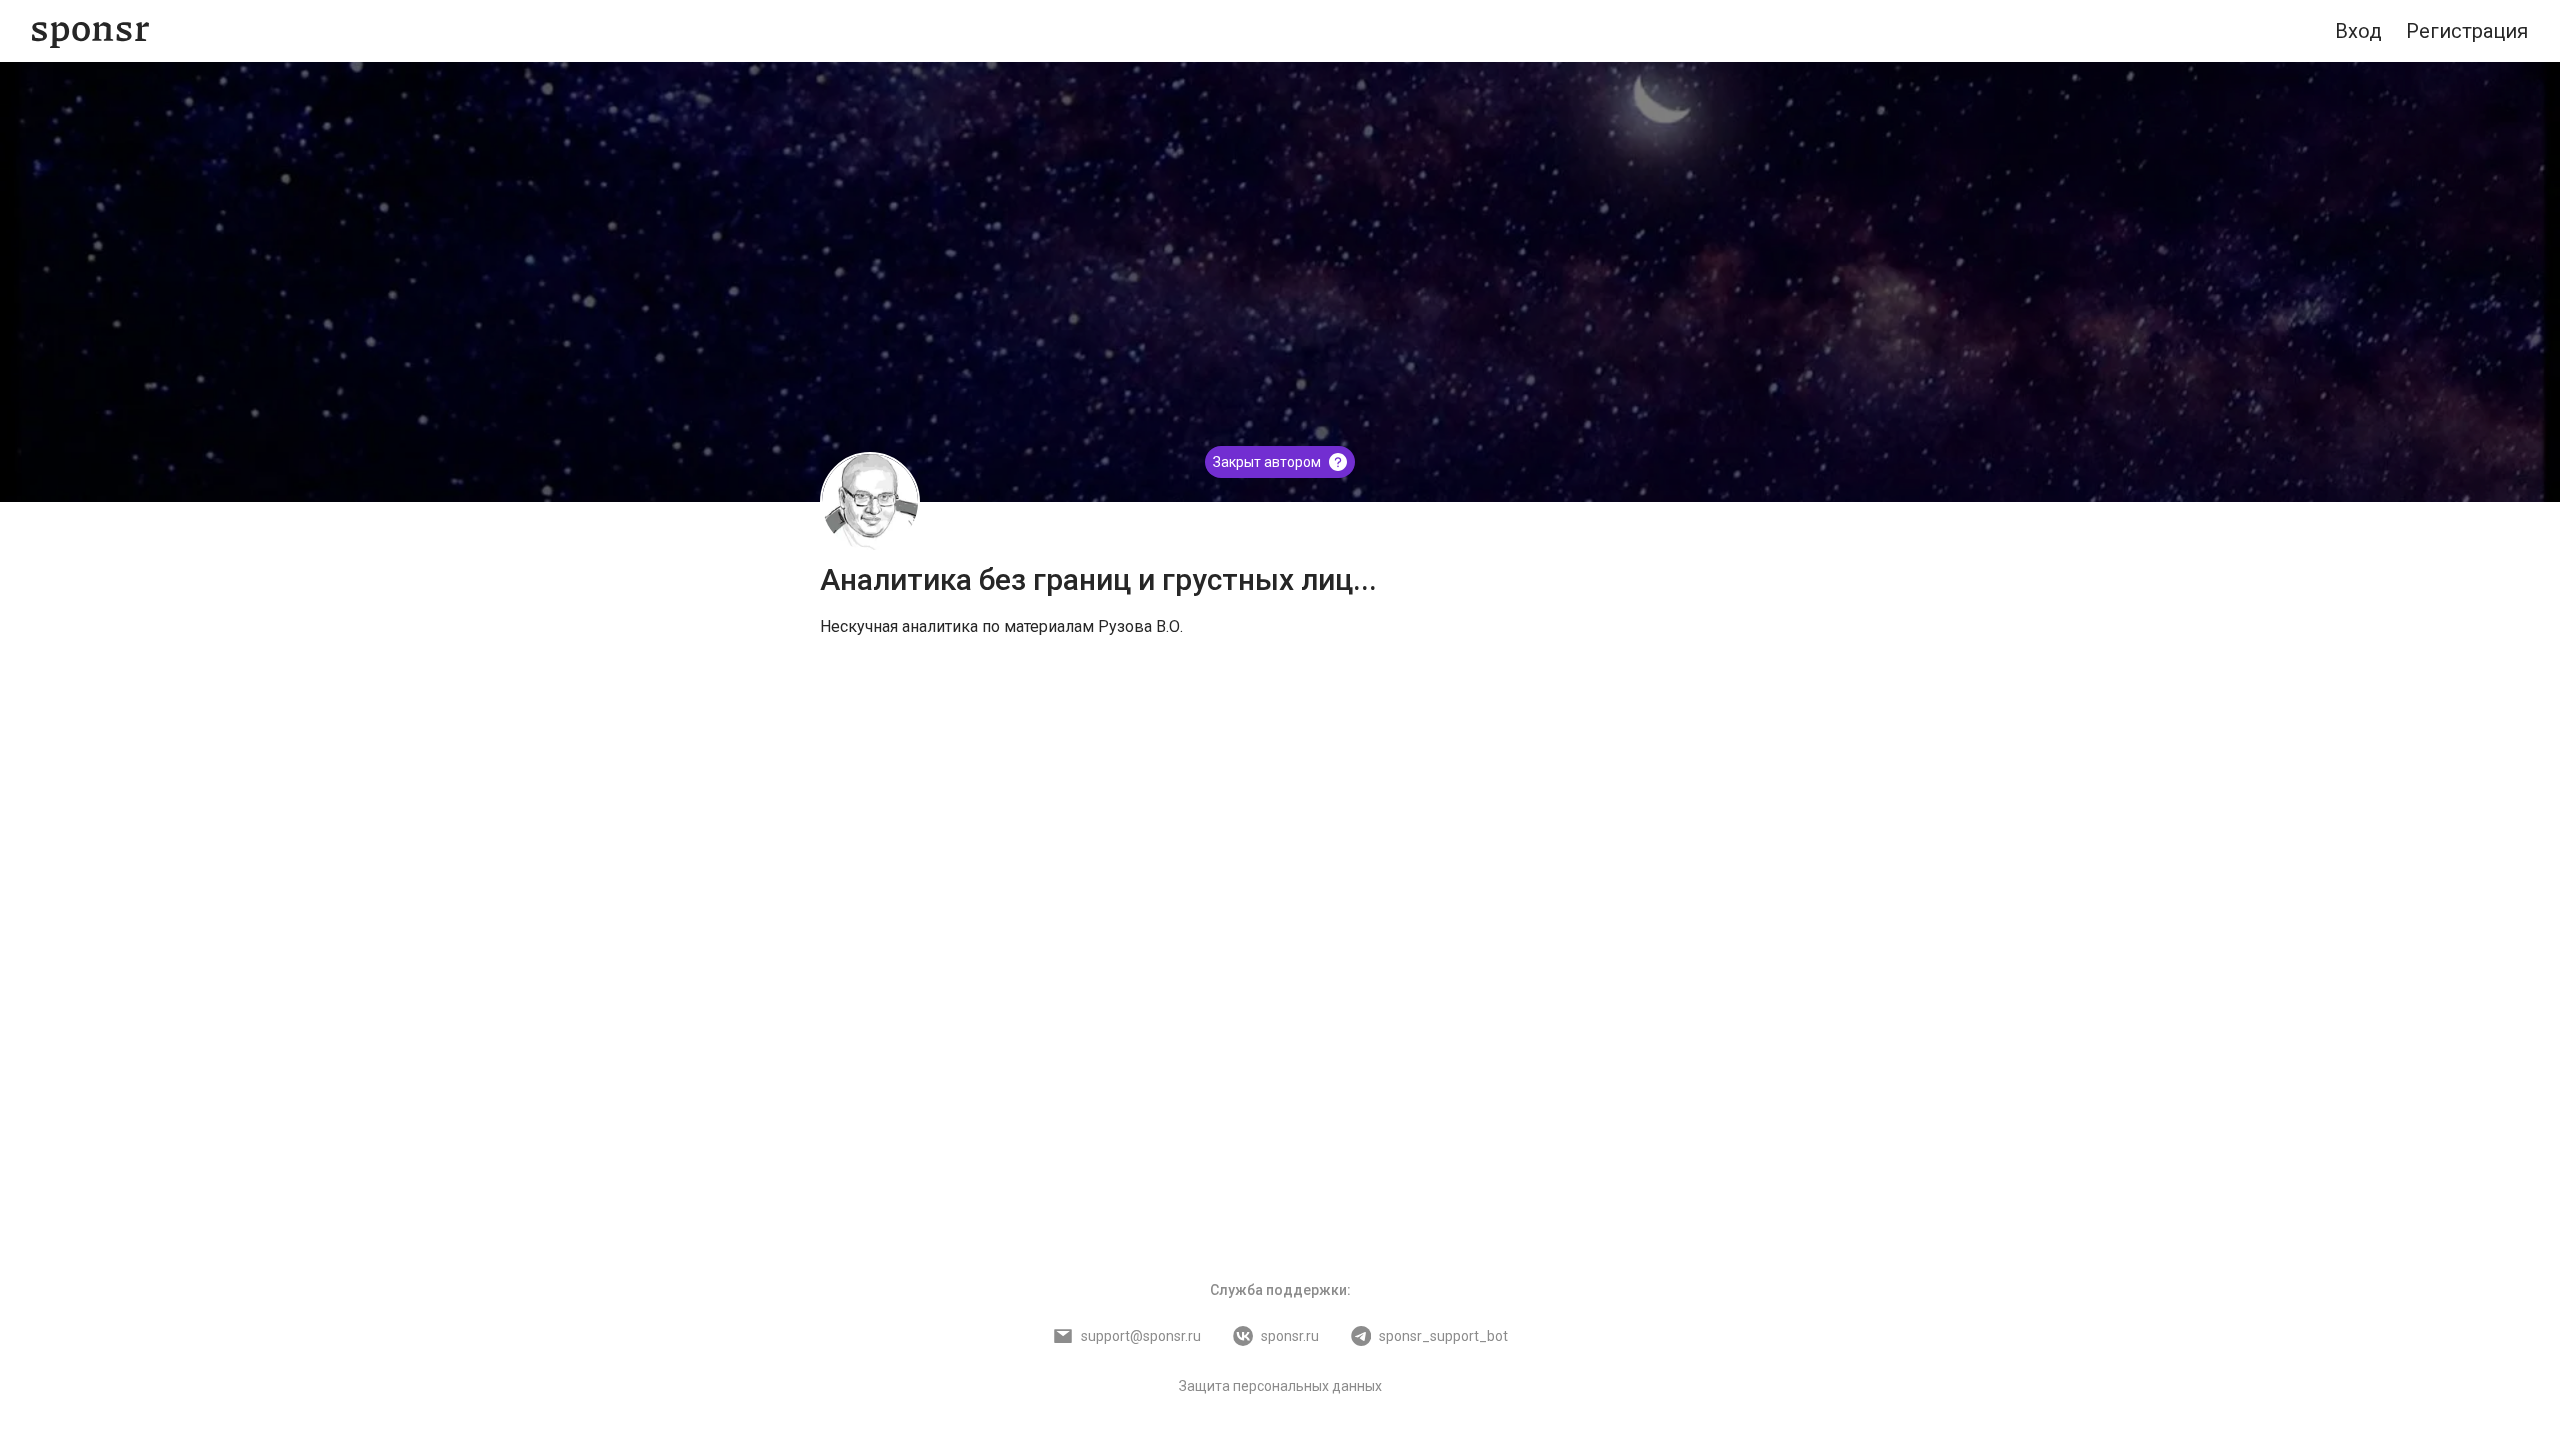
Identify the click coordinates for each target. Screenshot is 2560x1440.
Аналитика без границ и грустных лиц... (1098, 579)
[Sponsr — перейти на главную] (90, 31)
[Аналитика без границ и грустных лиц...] (870, 502)
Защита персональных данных (1280, 1386)
